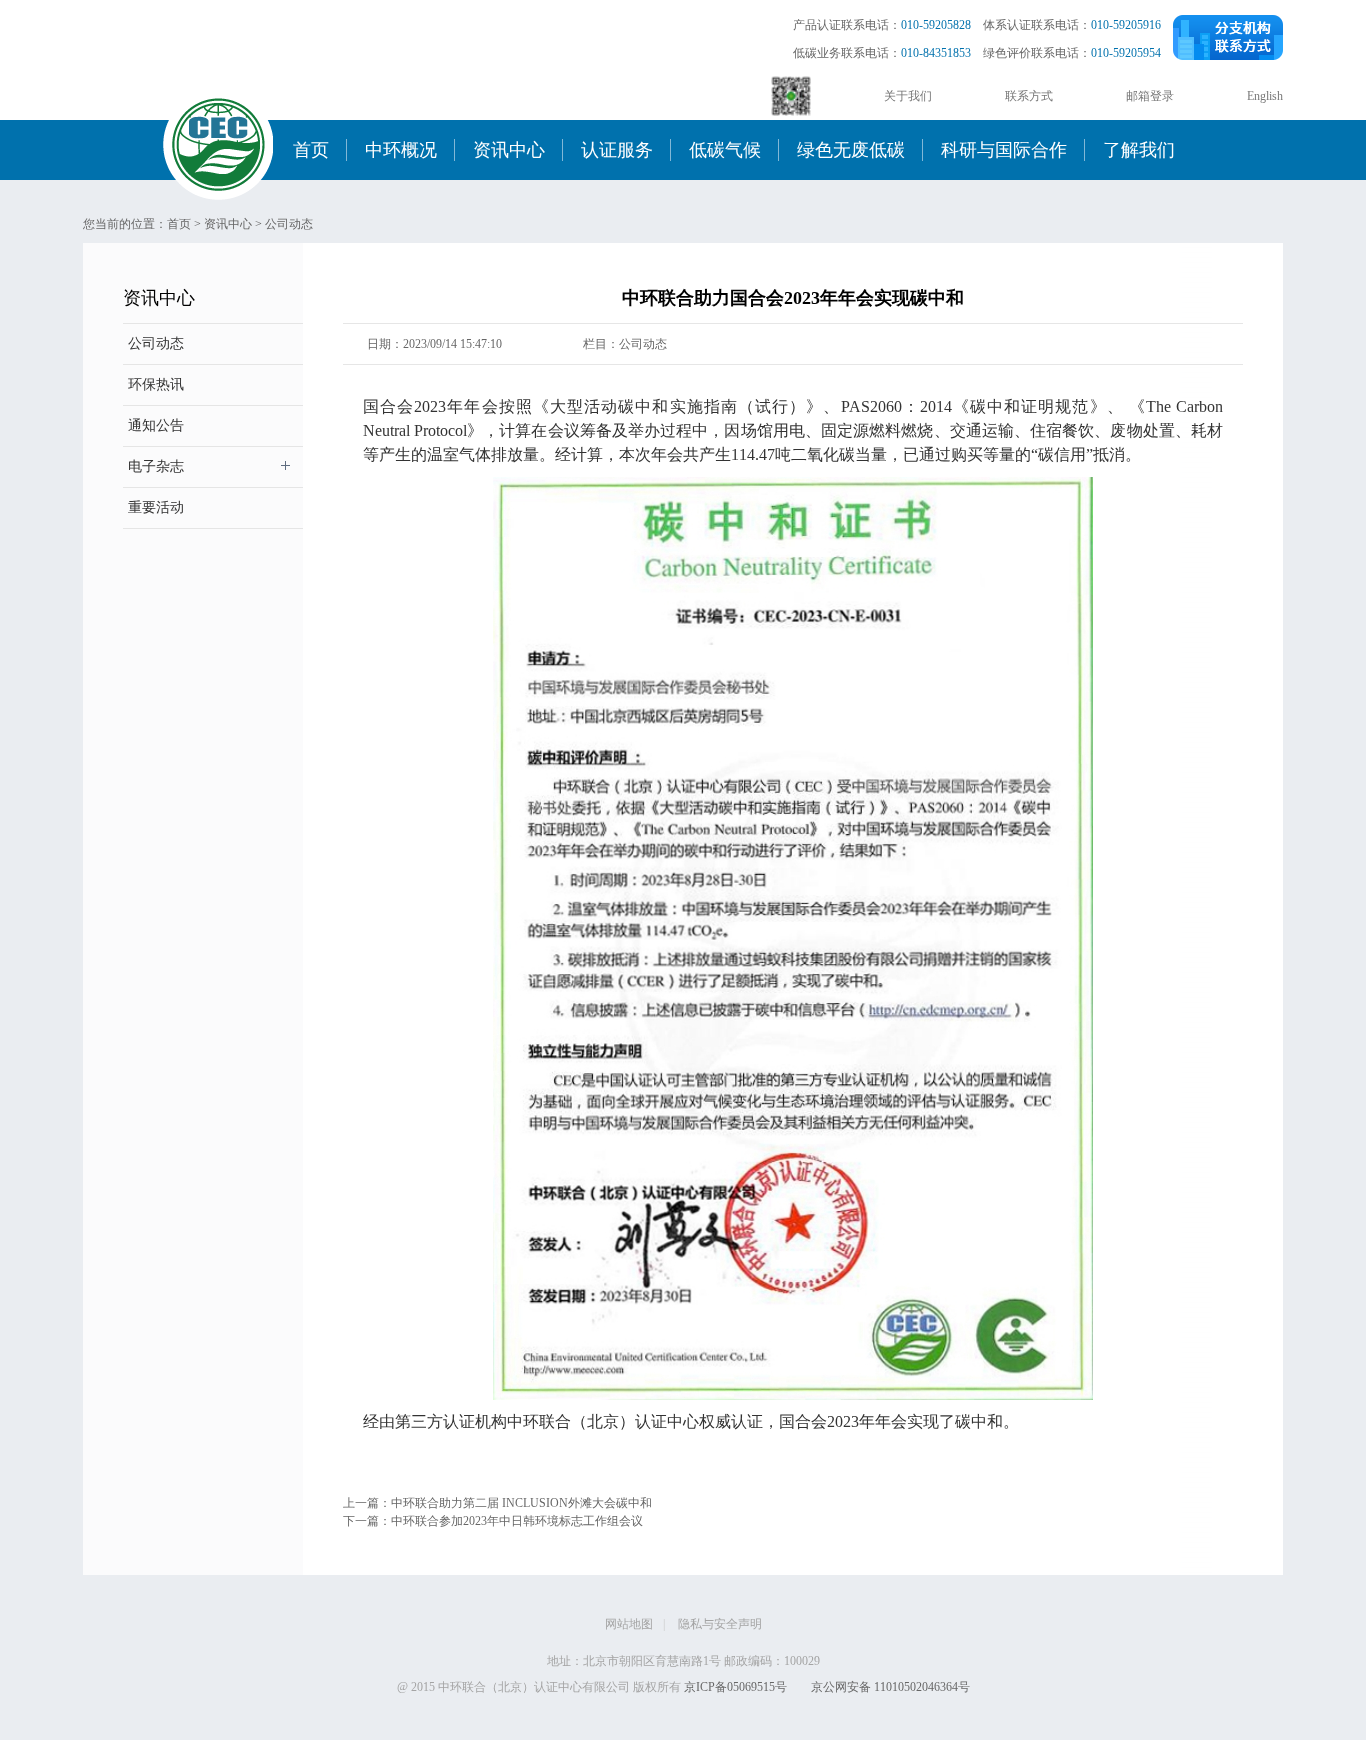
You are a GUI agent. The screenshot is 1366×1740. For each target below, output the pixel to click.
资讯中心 (509, 150)
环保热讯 (156, 384)
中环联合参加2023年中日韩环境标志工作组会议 (517, 1521)
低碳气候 (725, 150)
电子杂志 (156, 466)
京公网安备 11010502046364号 (890, 1687)
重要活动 (156, 507)
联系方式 (1029, 96)
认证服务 (617, 150)
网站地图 (629, 1624)
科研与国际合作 (1004, 150)
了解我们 (1139, 150)
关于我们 (908, 96)
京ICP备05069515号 (735, 1687)
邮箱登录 (1150, 96)
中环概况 (401, 150)
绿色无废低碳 (851, 150)
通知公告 (156, 425)
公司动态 (289, 224)
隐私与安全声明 (720, 1624)
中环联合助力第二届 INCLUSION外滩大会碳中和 (521, 1503)
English (1265, 96)
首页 (311, 150)
